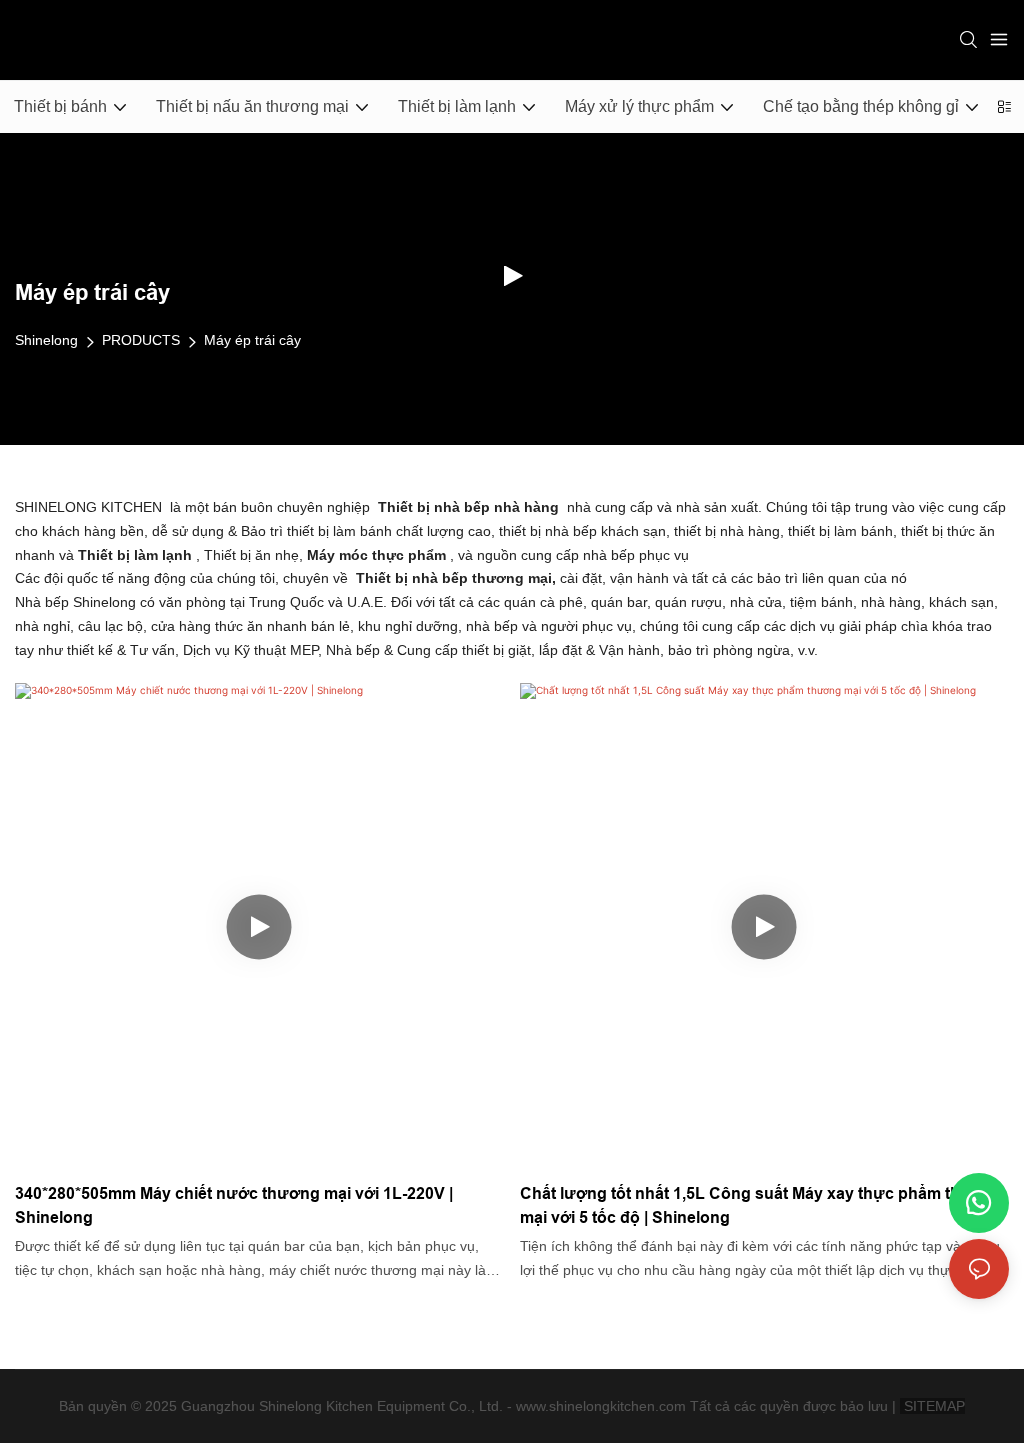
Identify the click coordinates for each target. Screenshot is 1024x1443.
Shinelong (46, 340)
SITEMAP (932, 1406)
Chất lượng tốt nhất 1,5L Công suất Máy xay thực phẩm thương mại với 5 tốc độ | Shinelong (761, 1205)
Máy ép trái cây (252, 340)
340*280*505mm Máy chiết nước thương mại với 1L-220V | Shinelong (234, 1205)
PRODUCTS (141, 340)
